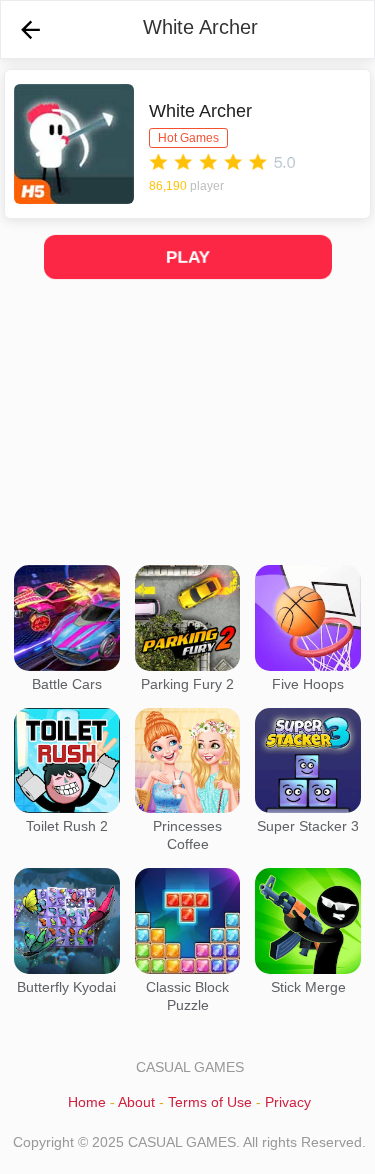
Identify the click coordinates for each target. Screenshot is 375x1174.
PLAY (187, 257)
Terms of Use (210, 1102)
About (136, 1102)
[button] (30, 29)
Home (87, 1102)
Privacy (288, 1102)
